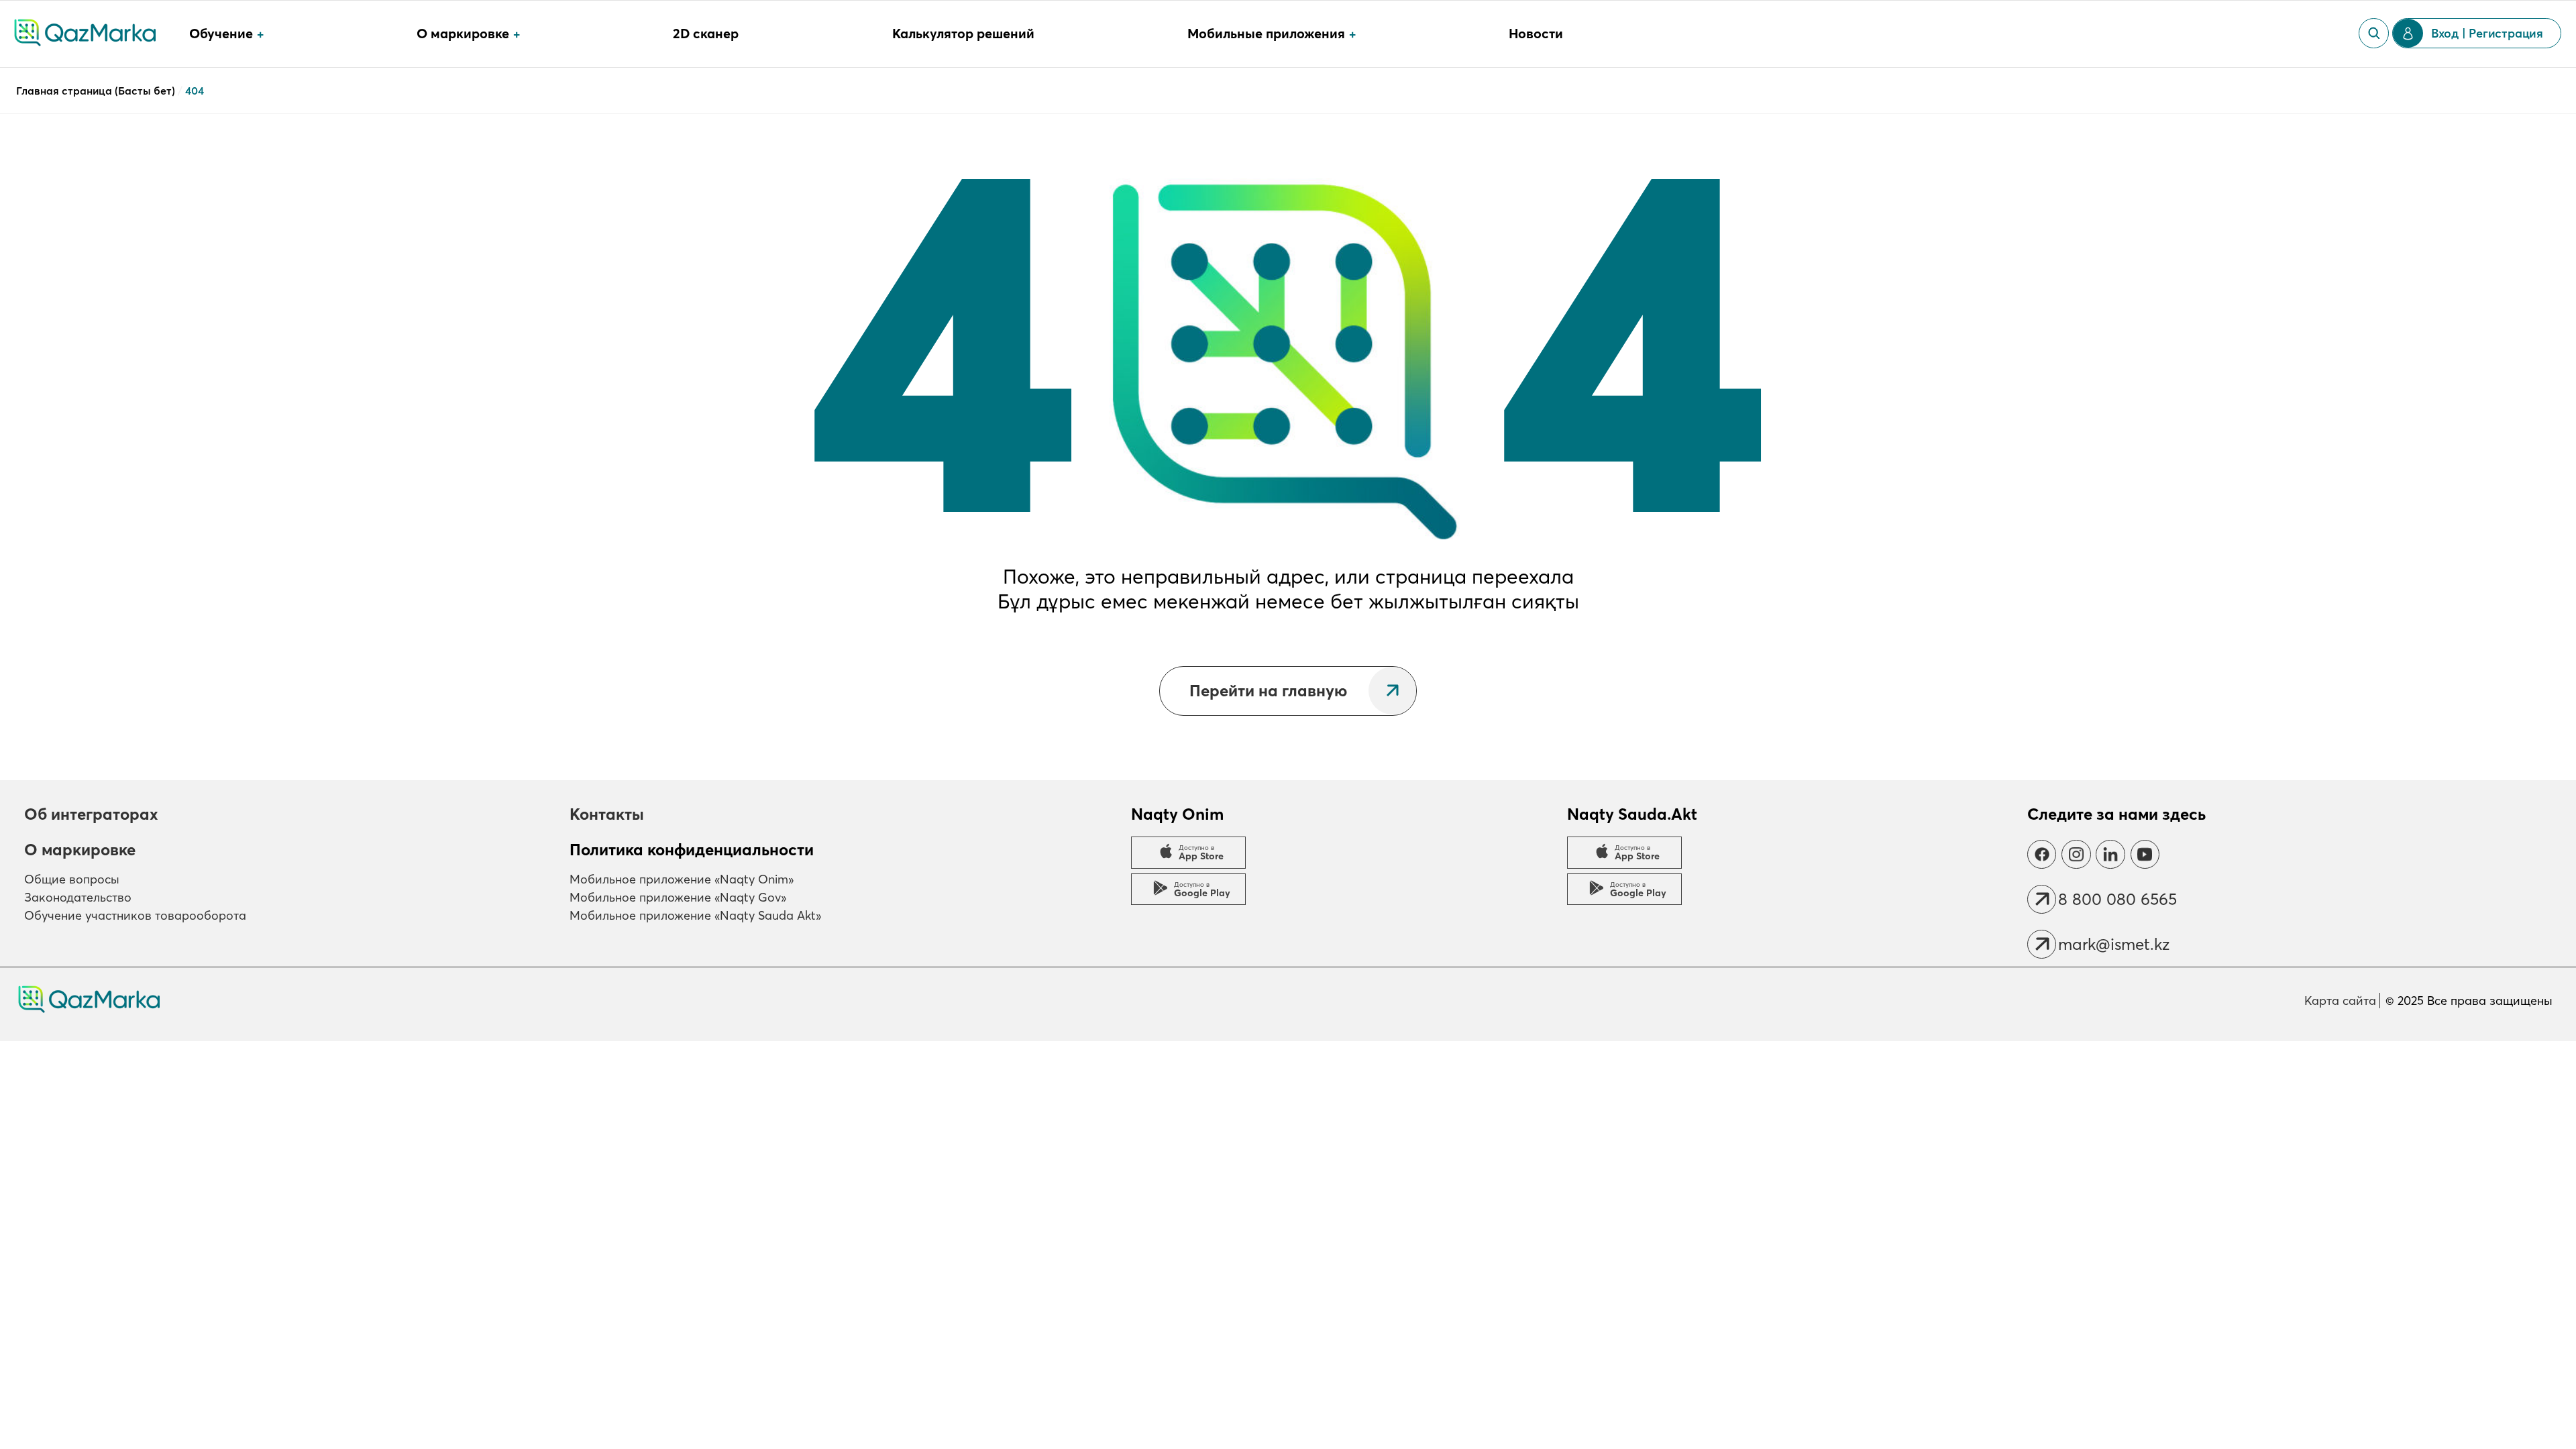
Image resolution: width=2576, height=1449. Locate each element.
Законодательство (78, 897)
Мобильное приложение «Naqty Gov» (678, 897)
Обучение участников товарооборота (135, 915)
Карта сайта (2340, 1001)
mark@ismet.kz (2114, 944)
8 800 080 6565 (2117, 899)
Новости (1536, 34)
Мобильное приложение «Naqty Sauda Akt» (695, 915)
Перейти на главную (1268, 691)
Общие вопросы (72, 879)
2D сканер (706, 34)
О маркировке (80, 850)
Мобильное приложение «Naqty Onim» (682, 879)
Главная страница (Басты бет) (96, 91)
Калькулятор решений (963, 34)
